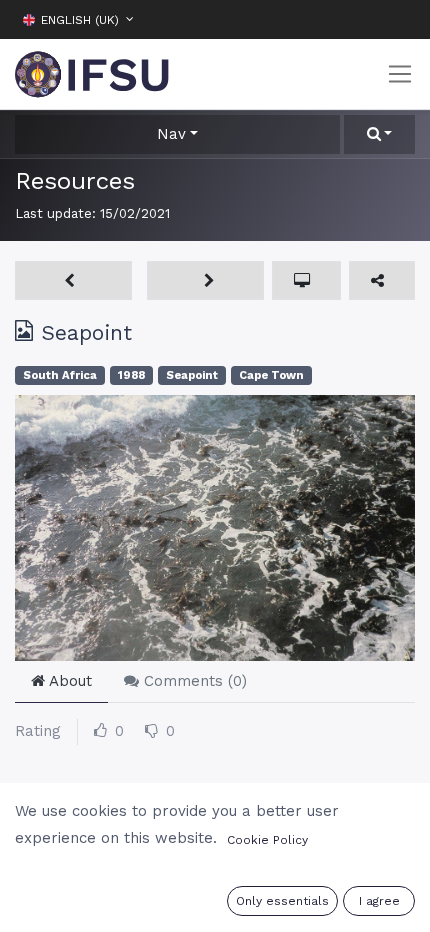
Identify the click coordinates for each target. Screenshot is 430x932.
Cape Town (271, 375)
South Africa (60, 375)
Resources (75, 180)
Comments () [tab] (193, 681)
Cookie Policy (267, 840)
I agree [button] (379, 901)
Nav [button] (171, 134)
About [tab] (68, 681)
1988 (131, 375)
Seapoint (192, 375)
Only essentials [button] (282, 901)
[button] (400, 19)
